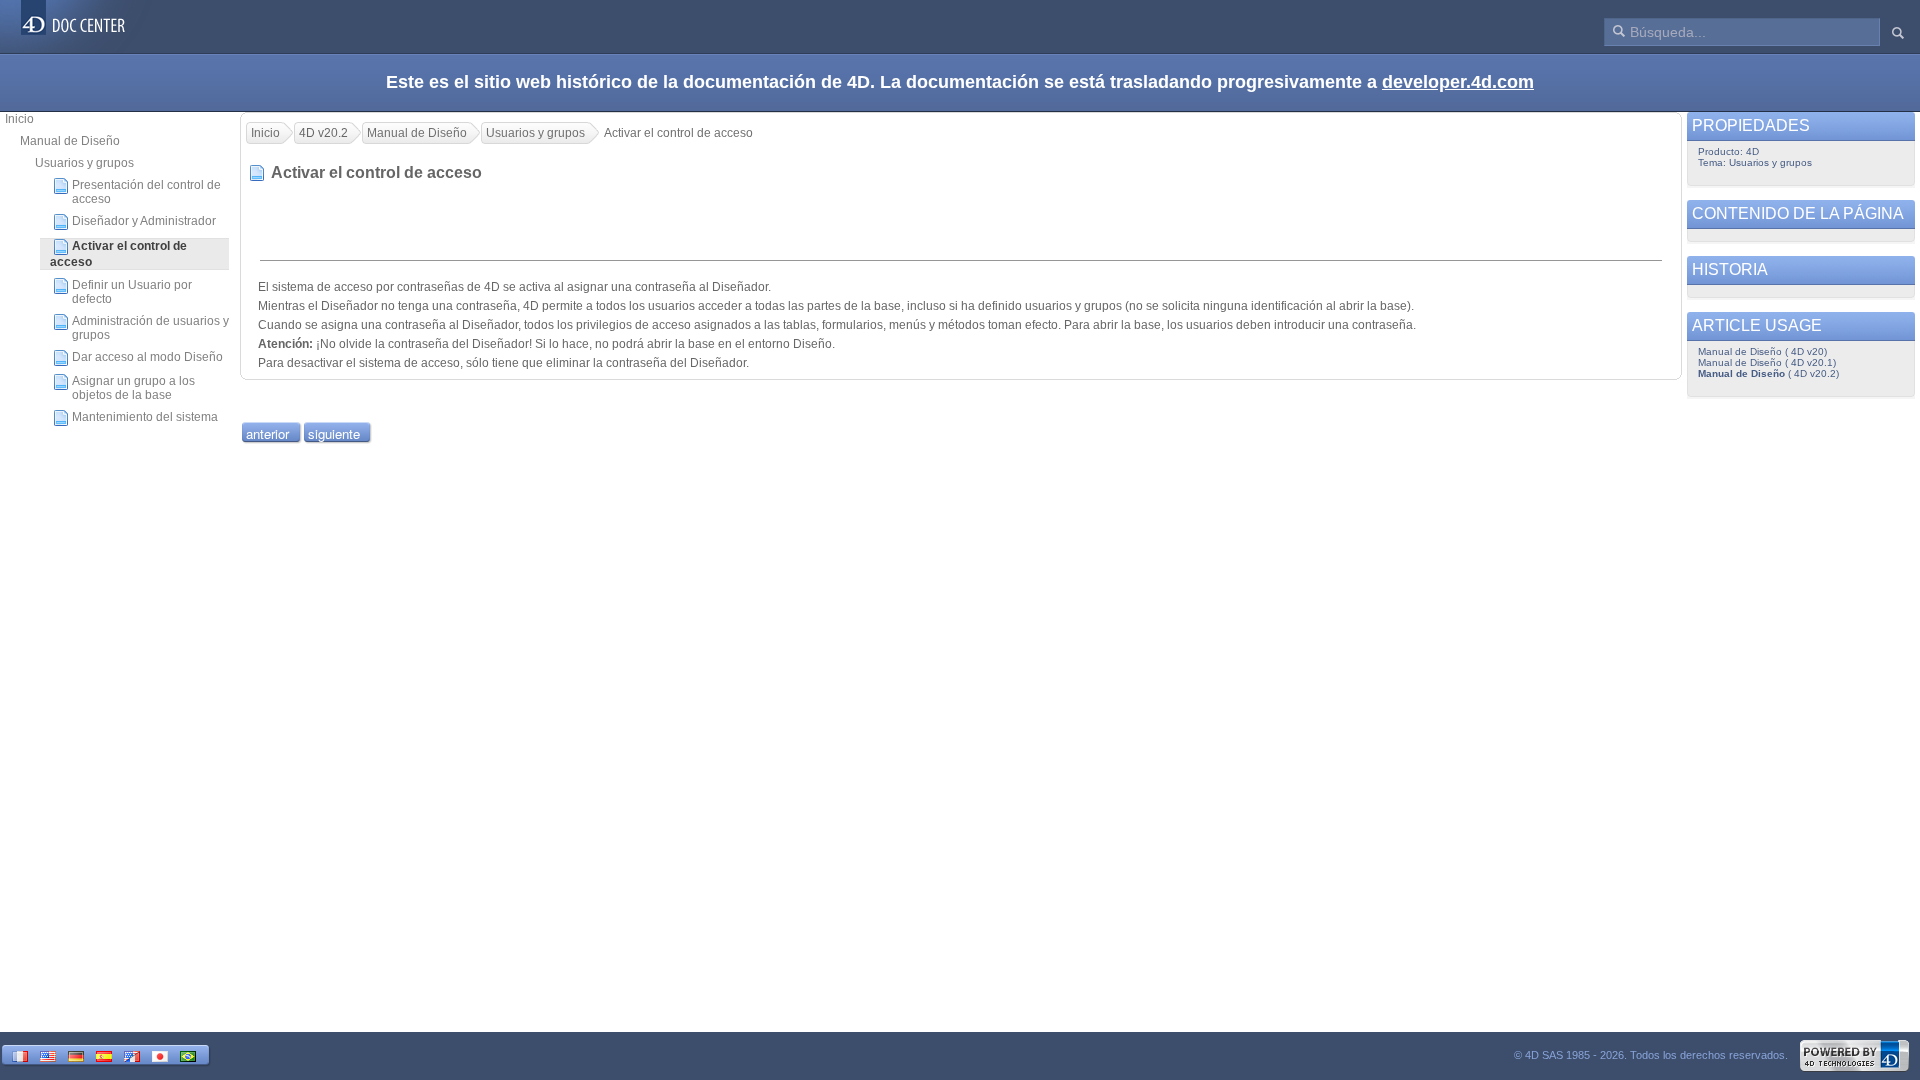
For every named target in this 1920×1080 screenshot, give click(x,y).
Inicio (19, 119)
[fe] (132, 1054)
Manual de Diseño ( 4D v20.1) (1767, 362)
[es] (104, 1054)
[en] (48, 1054)
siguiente (334, 433)
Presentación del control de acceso (146, 192)
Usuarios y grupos (84, 163)
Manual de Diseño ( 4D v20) (1762, 351)
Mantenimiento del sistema (145, 417)
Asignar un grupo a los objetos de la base (133, 388)
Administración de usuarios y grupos (150, 328)
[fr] (20, 1054)
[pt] (188, 1054)
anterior (267, 433)
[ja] (160, 1054)
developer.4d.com (1458, 82)
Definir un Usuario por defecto (132, 292)
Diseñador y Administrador (144, 221)
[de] (76, 1054)
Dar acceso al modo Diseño (147, 357)
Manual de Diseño (70, 141)
